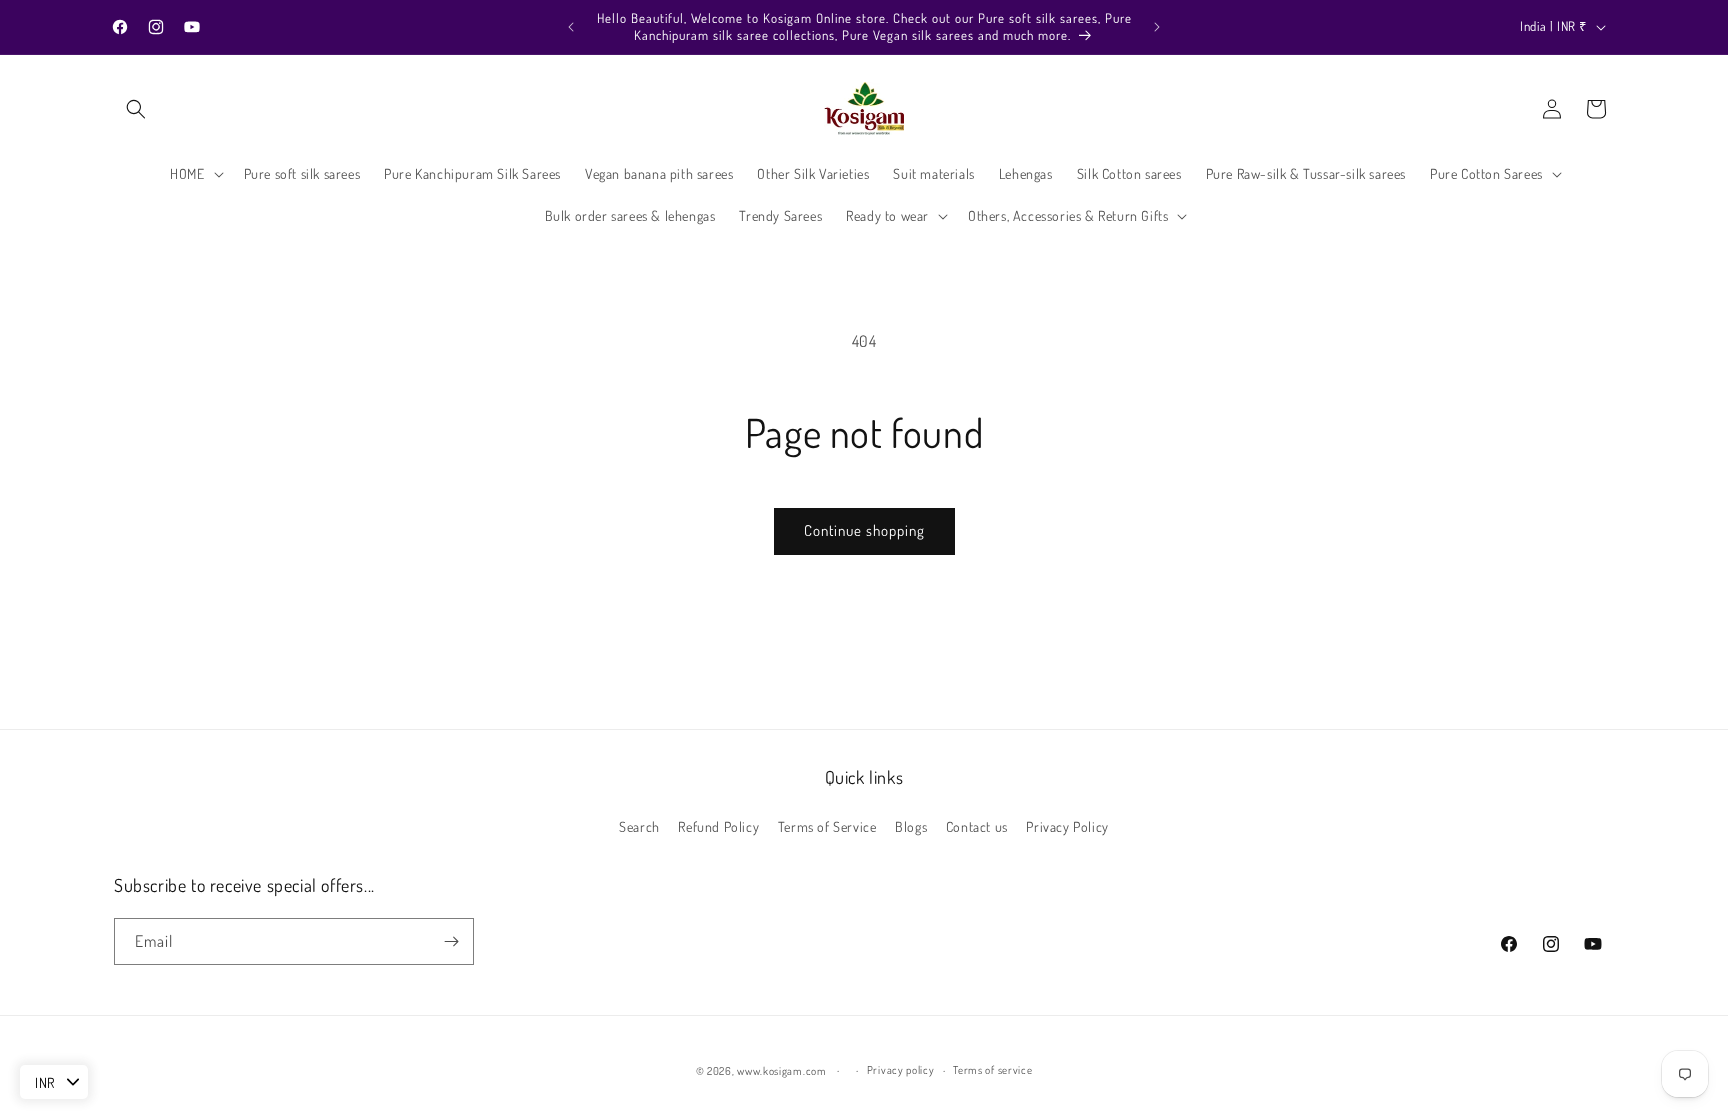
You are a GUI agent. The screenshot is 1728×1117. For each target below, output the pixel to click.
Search (639, 826)
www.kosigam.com (782, 1071)
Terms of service (992, 1070)
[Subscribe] (451, 941)
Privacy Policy (1067, 826)
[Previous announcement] (571, 27)
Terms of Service (827, 826)
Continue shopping (864, 530)
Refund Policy (718, 826)
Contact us (977, 826)
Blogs (911, 826)
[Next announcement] (1157, 27)
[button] (136, 109)
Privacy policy (901, 1070)
